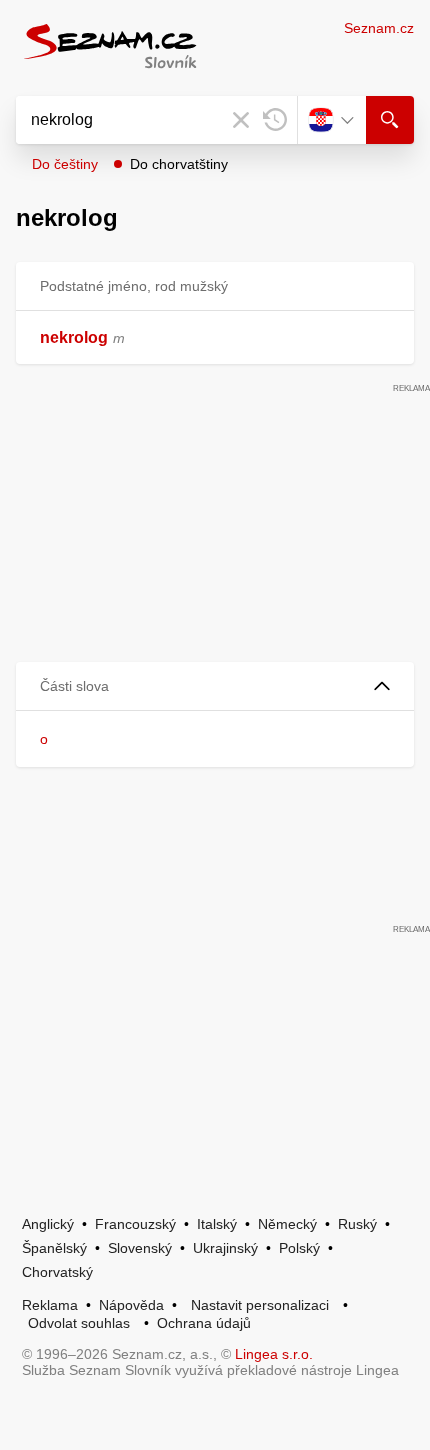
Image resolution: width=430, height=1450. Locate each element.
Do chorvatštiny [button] (179, 164)
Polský (299, 1248)
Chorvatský (57, 1272)
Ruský (357, 1224)
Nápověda (131, 1305)
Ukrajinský (225, 1248)
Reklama (50, 1305)
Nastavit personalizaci (260, 1305)
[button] (215, 686)
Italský (217, 1224)
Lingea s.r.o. (274, 1354)
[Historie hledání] (275, 120)
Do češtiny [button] (65, 164)
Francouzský (135, 1224)
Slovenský (140, 1248)
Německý (287, 1224)
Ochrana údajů (204, 1323)
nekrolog (74, 337)
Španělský (54, 1248)
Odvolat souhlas (79, 1323)
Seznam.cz (379, 28)
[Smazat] (241, 120)
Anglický (48, 1224)
